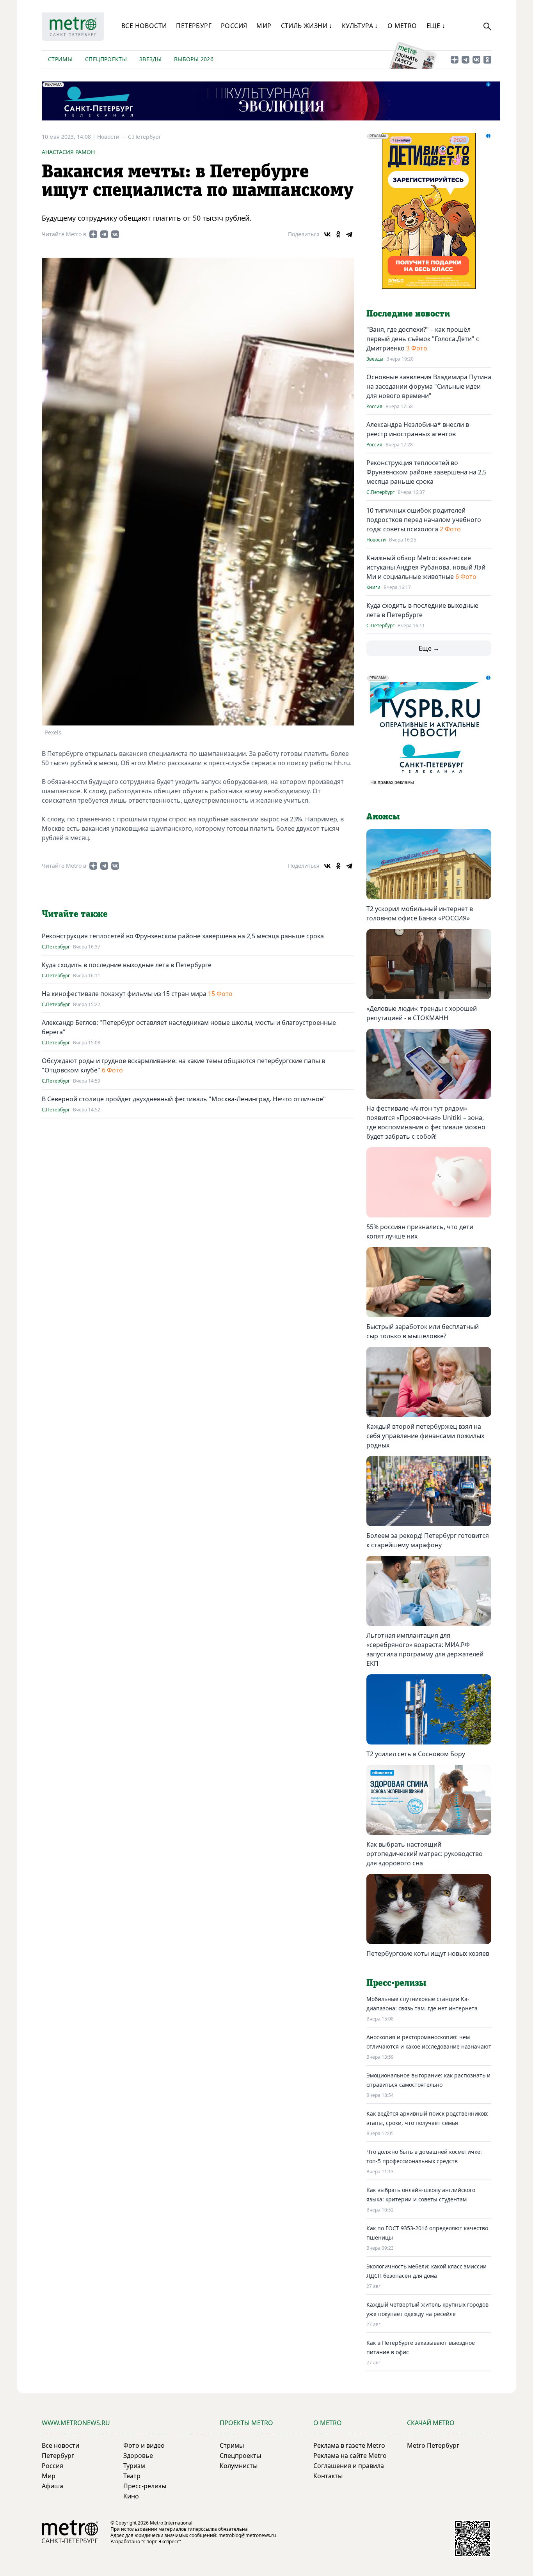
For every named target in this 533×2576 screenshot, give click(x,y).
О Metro (402, 26)
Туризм (134, 2466)
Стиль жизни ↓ (307, 26)
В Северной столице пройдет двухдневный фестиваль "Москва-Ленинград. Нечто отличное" (184, 1099)
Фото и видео (144, 2445)
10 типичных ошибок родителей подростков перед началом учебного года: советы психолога (424, 520)
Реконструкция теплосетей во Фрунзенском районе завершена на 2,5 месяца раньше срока (183, 936)
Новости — (113, 137)
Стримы (60, 59)
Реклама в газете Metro (349, 2445)
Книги (373, 587)
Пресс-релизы (145, 2486)
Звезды (150, 59)
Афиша (52, 2486)
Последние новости (408, 314)
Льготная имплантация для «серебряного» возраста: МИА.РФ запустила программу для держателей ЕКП (425, 1649)
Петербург (194, 26)
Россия (234, 26)
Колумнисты (239, 2466)
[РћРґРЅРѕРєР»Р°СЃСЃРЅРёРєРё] (338, 234)
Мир (264, 26)
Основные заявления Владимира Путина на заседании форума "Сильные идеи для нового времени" (429, 386)
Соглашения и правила (349, 2466)
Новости (376, 540)
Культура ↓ (360, 26)
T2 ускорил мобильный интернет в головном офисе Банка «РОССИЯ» (420, 913)
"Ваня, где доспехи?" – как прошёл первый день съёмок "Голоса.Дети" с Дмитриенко (423, 339)
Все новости (144, 26)
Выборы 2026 (194, 59)
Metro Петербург (433, 2445)
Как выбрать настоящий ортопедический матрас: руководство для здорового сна (425, 1854)
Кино (131, 2496)
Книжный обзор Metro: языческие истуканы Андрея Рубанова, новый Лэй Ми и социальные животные (426, 567)
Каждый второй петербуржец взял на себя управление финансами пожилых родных (425, 1436)
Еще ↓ (436, 26)
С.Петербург (145, 137)
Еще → (429, 648)
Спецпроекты (106, 59)
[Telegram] (349, 234)
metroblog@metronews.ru (247, 2535)
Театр (132, 2476)
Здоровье (138, 2456)
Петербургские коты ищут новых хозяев (428, 1953)
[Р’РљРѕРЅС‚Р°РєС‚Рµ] (327, 234)
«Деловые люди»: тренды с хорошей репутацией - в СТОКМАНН (422, 1013)
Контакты (328, 2476)
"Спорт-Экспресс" (161, 2541)
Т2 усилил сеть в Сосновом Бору (416, 1754)
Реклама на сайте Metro (350, 2456)
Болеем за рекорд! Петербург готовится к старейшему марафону (428, 1540)
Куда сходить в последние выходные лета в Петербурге (127, 965)
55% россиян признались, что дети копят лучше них (420, 1231)
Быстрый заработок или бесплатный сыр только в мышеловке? (423, 1331)
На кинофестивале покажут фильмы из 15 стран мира (124, 994)
